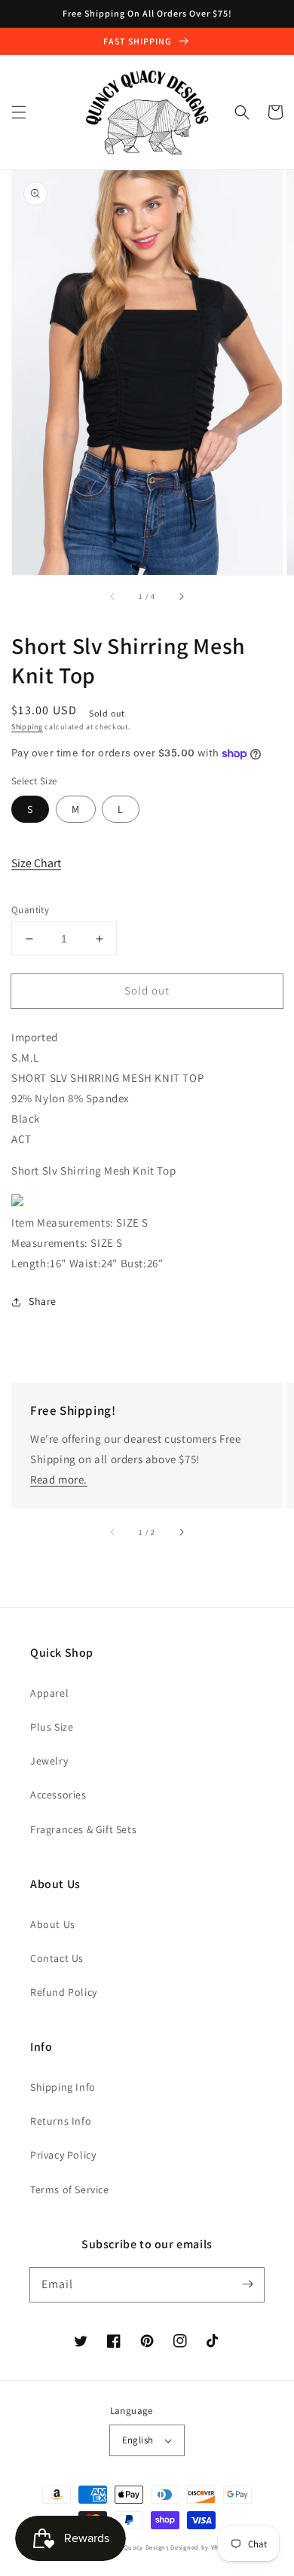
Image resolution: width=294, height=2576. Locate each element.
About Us (53, 1924)
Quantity (30, 910)
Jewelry (49, 1761)
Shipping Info (63, 2087)
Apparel (49, 1693)
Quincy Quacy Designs (134, 2547)
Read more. (59, 1479)
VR (215, 2547)
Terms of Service (70, 2189)
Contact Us (57, 1958)
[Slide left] (113, 596)
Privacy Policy (63, 2155)
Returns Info (61, 2121)
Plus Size (52, 1727)
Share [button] (43, 1301)
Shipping (27, 727)
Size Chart (36, 863)
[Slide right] (181, 596)
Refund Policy (64, 1992)
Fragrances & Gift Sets (83, 1829)
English (138, 2440)
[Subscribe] (247, 2284)
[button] (19, 112)
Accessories (58, 1795)
